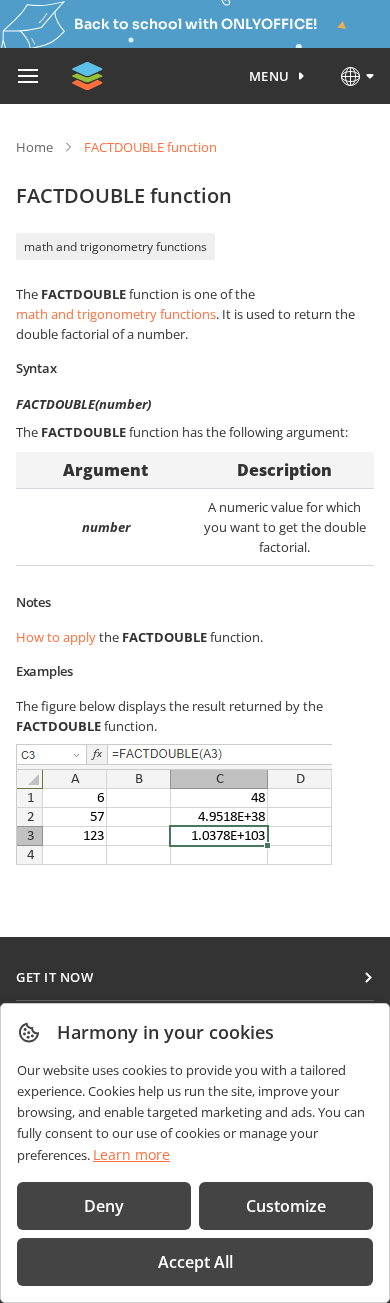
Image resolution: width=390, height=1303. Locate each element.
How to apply (56, 637)
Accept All (195, 1262)
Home (34, 147)
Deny (104, 1206)
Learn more (131, 1154)
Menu (269, 76)
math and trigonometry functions (115, 246)
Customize (286, 1206)
